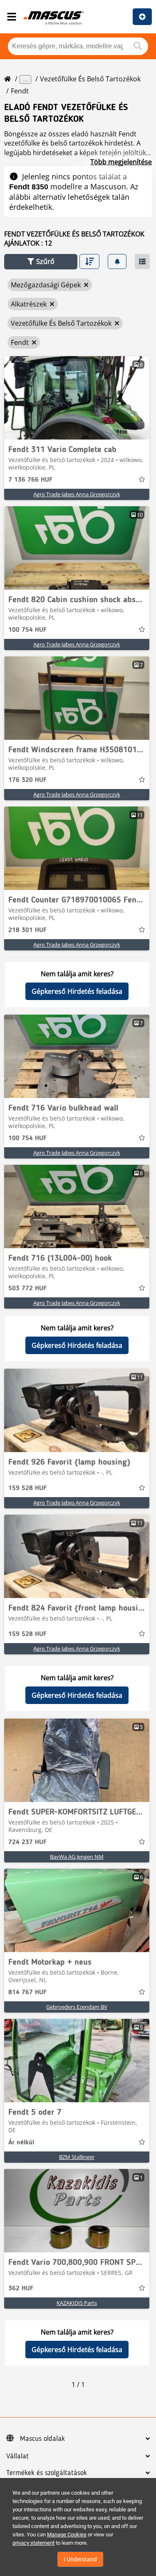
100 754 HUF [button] (27, 630)
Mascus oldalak (42, 2439)
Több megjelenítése (121, 162)
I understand (80, 2559)
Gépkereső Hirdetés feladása (77, 991)
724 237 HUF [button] (27, 1842)
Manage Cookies (67, 2535)
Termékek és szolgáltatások (47, 2473)
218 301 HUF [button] (27, 930)
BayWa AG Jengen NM (77, 1857)
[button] (41, 262)
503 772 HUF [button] (27, 1289)
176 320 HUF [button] (27, 780)
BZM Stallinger (77, 2157)
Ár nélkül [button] (21, 2143)
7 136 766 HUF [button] (30, 480)
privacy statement (33, 2543)
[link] (77, 398)
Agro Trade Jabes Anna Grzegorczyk (77, 494)
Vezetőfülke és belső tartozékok (90, 79)
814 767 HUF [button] (27, 1993)
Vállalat (17, 2456)
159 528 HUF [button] (27, 1488)
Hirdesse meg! (142, 17)
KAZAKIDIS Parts (77, 2303)
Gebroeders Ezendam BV (77, 2007)
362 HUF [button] (21, 2289)
